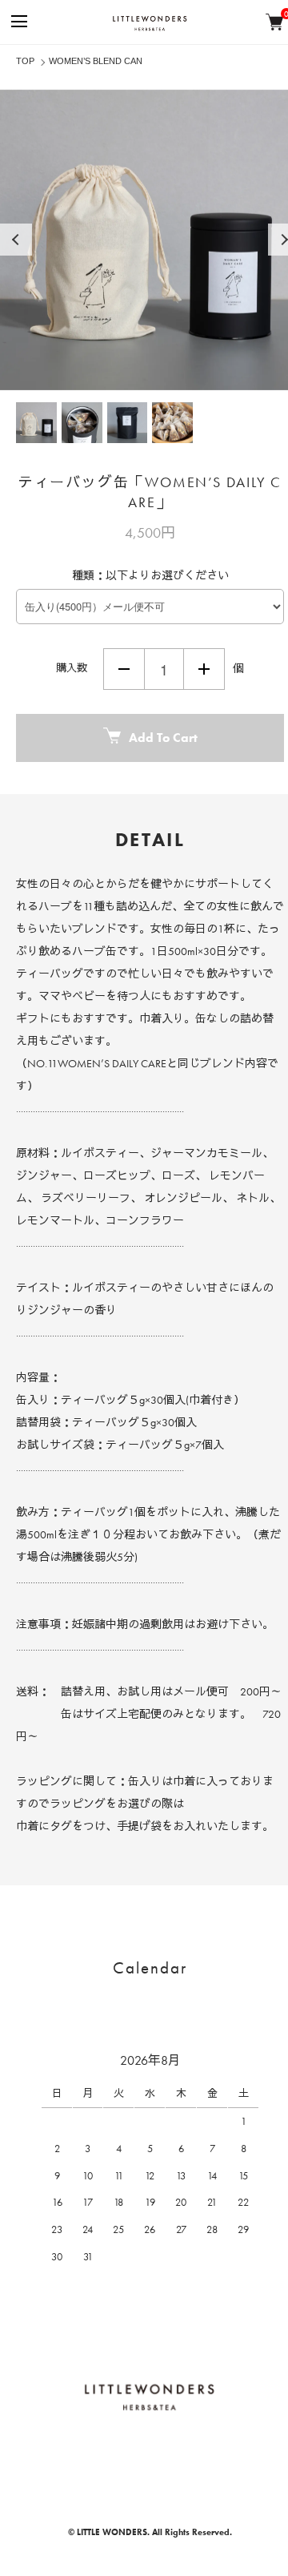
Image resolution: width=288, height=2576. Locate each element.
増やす (204, 669)
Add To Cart (163, 738)
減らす (124, 669)
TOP (25, 61)
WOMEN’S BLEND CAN (96, 61)
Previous (16, 240)
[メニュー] (18, 22)
